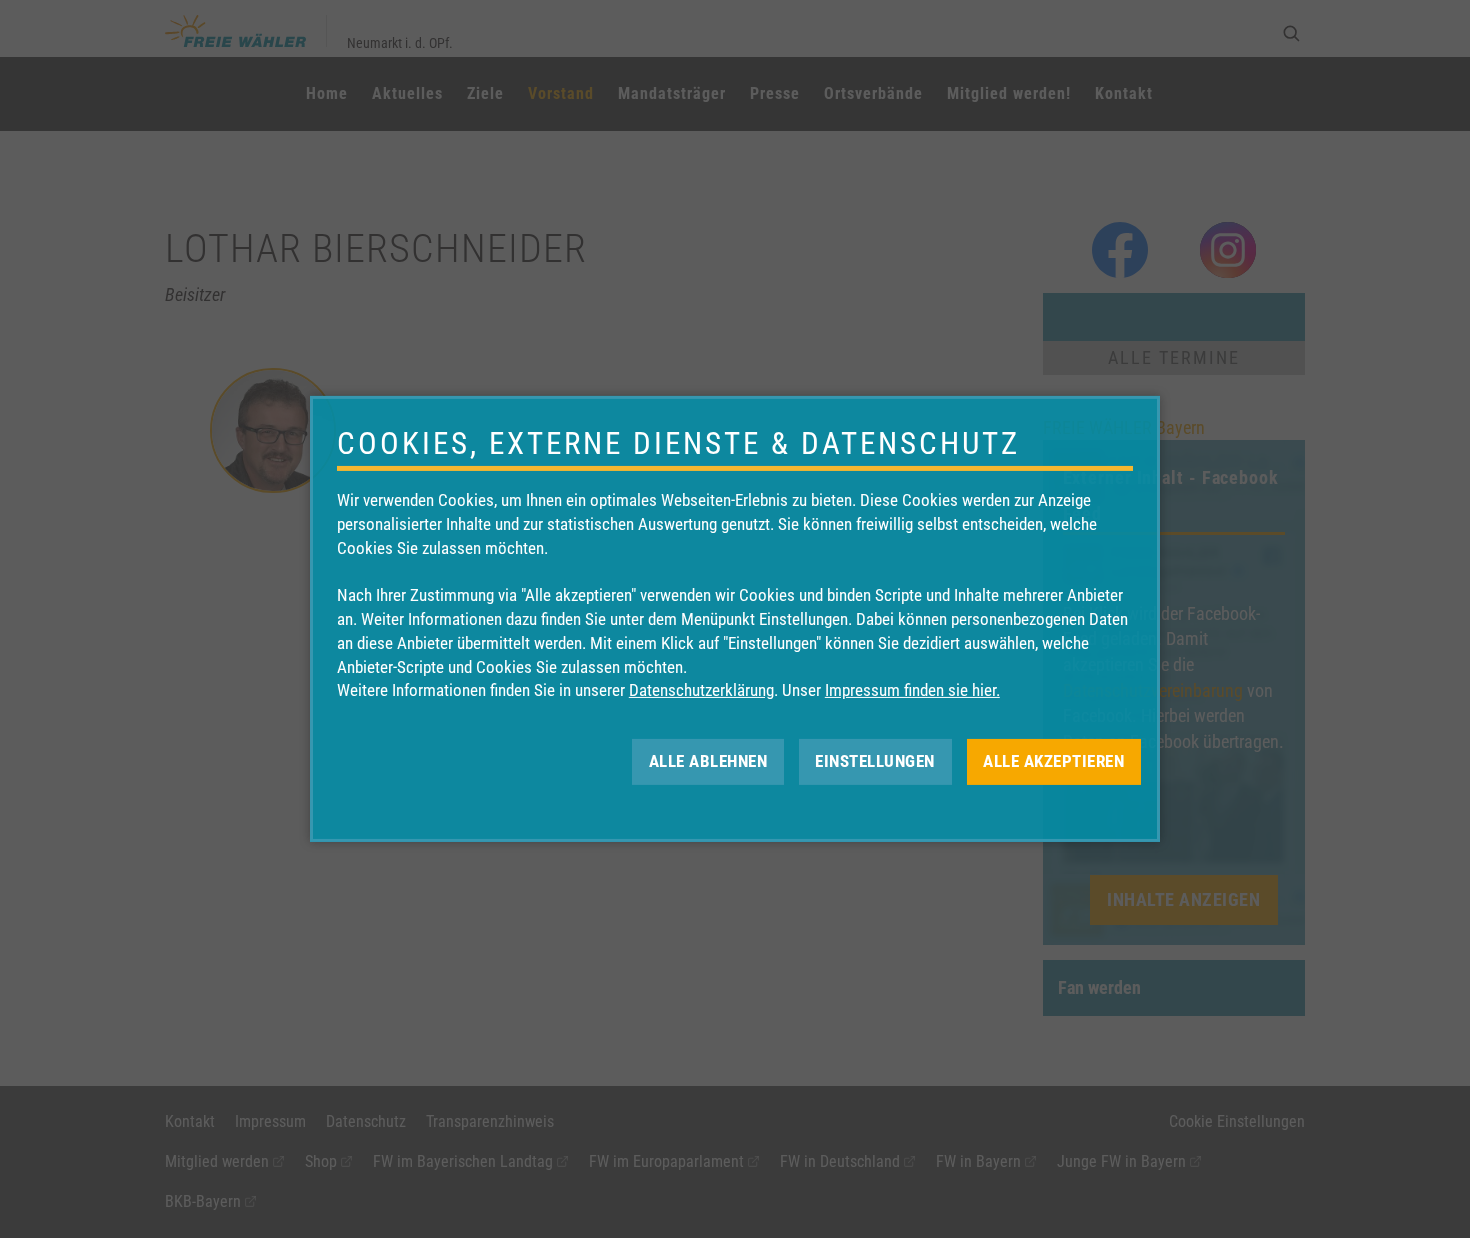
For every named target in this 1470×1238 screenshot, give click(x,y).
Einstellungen (875, 761)
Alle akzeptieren (1053, 761)
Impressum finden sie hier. (912, 690)
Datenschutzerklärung (701, 690)
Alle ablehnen (708, 761)
